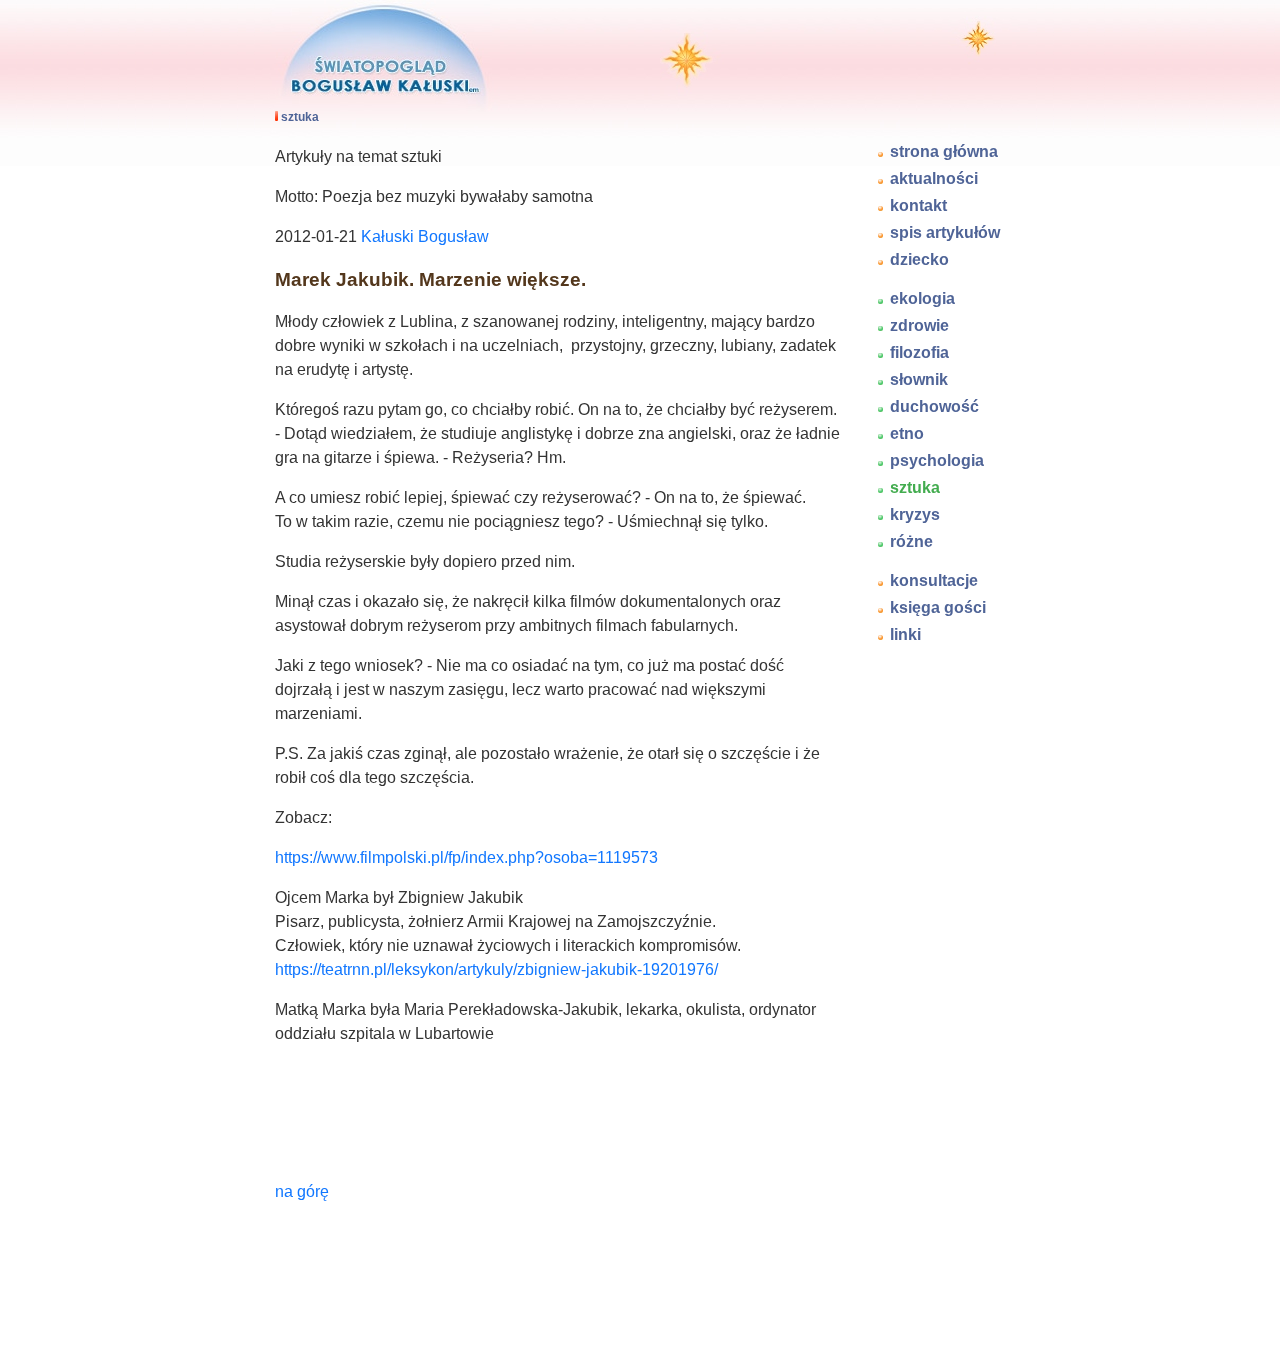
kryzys (915, 514)
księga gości (938, 607)
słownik (919, 379)
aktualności (934, 178)
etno (907, 433)
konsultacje (934, 580)
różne (911, 541)
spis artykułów (945, 232)
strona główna (944, 151)
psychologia (937, 460)
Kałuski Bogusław (425, 236)
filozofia (919, 352)
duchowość (934, 406)
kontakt (918, 205)
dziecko (919, 259)
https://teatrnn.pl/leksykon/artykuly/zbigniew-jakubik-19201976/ (496, 969)
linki (905, 634)
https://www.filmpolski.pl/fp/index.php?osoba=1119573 (466, 857)
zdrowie (919, 325)
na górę (302, 1191)
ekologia (922, 298)
